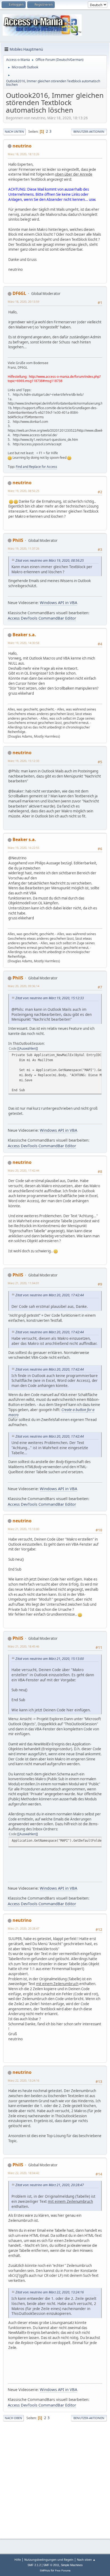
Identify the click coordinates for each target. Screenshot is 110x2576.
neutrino (22, 146)
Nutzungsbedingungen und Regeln (49, 2560)
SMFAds (45, 2571)
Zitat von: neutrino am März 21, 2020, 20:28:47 (50, 2185)
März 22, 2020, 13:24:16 (23, 2080)
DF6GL (19, 293)
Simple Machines (72, 2565)
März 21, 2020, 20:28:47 (23, 1928)
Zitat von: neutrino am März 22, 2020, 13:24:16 (50, 2292)
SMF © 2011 (51, 2565)
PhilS (18, 540)
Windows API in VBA (58, 602)
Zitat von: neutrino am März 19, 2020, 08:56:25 (50, 560)
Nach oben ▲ (86, 2560)
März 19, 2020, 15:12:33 (23, 761)
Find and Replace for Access (36, 467)
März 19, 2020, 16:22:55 (23, 848)
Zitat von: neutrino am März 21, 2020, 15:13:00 (50, 1659)
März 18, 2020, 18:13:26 (23, 154)
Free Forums (63, 2571)
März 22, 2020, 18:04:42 (23, 2173)
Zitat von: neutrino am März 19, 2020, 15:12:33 (50, 998)
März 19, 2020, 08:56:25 (23, 491)
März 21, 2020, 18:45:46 (23, 1646)
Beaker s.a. (24, 635)
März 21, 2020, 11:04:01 (23, 1283)
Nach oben (13, 2418)
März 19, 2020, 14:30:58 (23, 643)
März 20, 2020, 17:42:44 (23, 1170)
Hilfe (18, 2560)
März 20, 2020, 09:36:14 (23, 986)
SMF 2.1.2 (34, 2565)
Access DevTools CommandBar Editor (42, 618)
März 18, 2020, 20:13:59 (23, 301)
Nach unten (14, 132)
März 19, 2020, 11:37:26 (23, 548)
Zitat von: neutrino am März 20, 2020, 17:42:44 (50, 1295)
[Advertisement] (55, 2479)
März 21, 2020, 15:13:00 (23, 1529)
